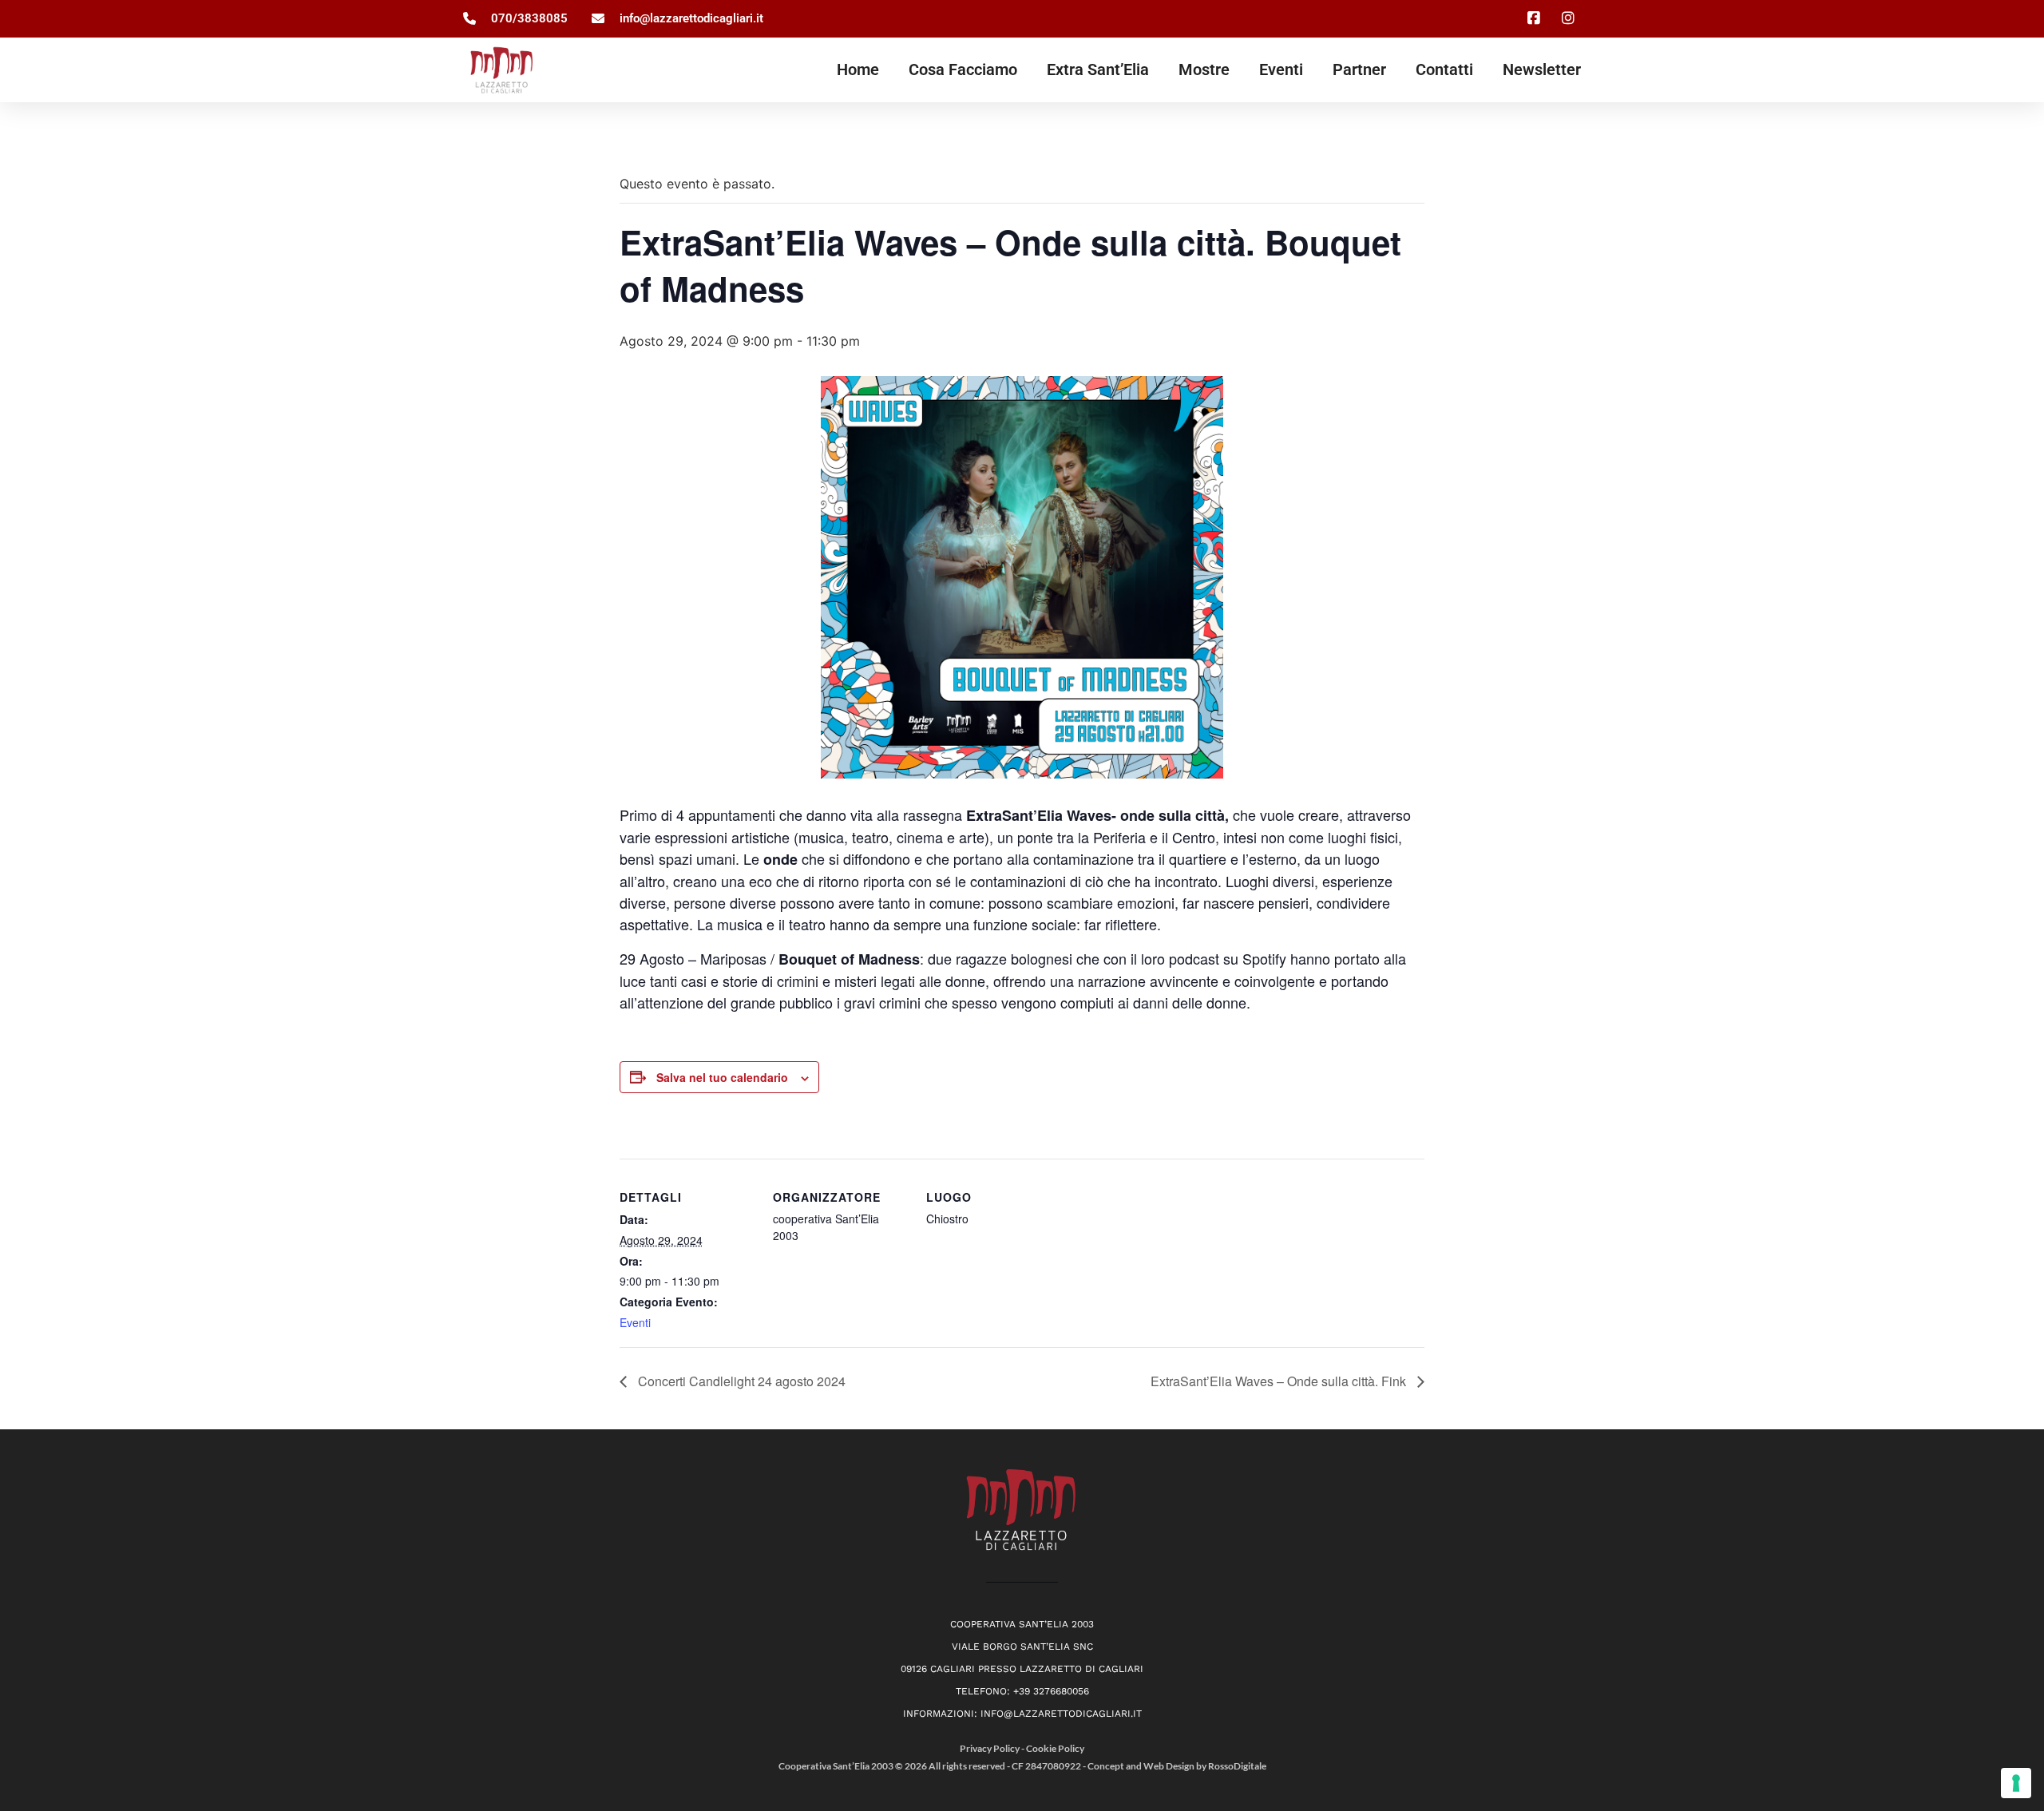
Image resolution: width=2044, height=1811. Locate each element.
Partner (1359, 69)
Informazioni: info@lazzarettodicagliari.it (1022, 1714)
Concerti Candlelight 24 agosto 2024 (740, 1381)
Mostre (1204, 69)
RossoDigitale (1237, 1766)
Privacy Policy (990, 1748)
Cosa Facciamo (963, 69)
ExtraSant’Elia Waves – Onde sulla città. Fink (1280, 1381)
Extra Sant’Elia (1098, 69)
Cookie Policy (1055, 1748)
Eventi (1281, 69)
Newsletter (1542, 69)
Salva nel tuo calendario (722, 1077)
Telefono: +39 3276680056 (1022, 1691)
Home (858, 69)
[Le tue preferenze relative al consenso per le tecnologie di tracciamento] (2016, 1783)
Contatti (1444, 69)
